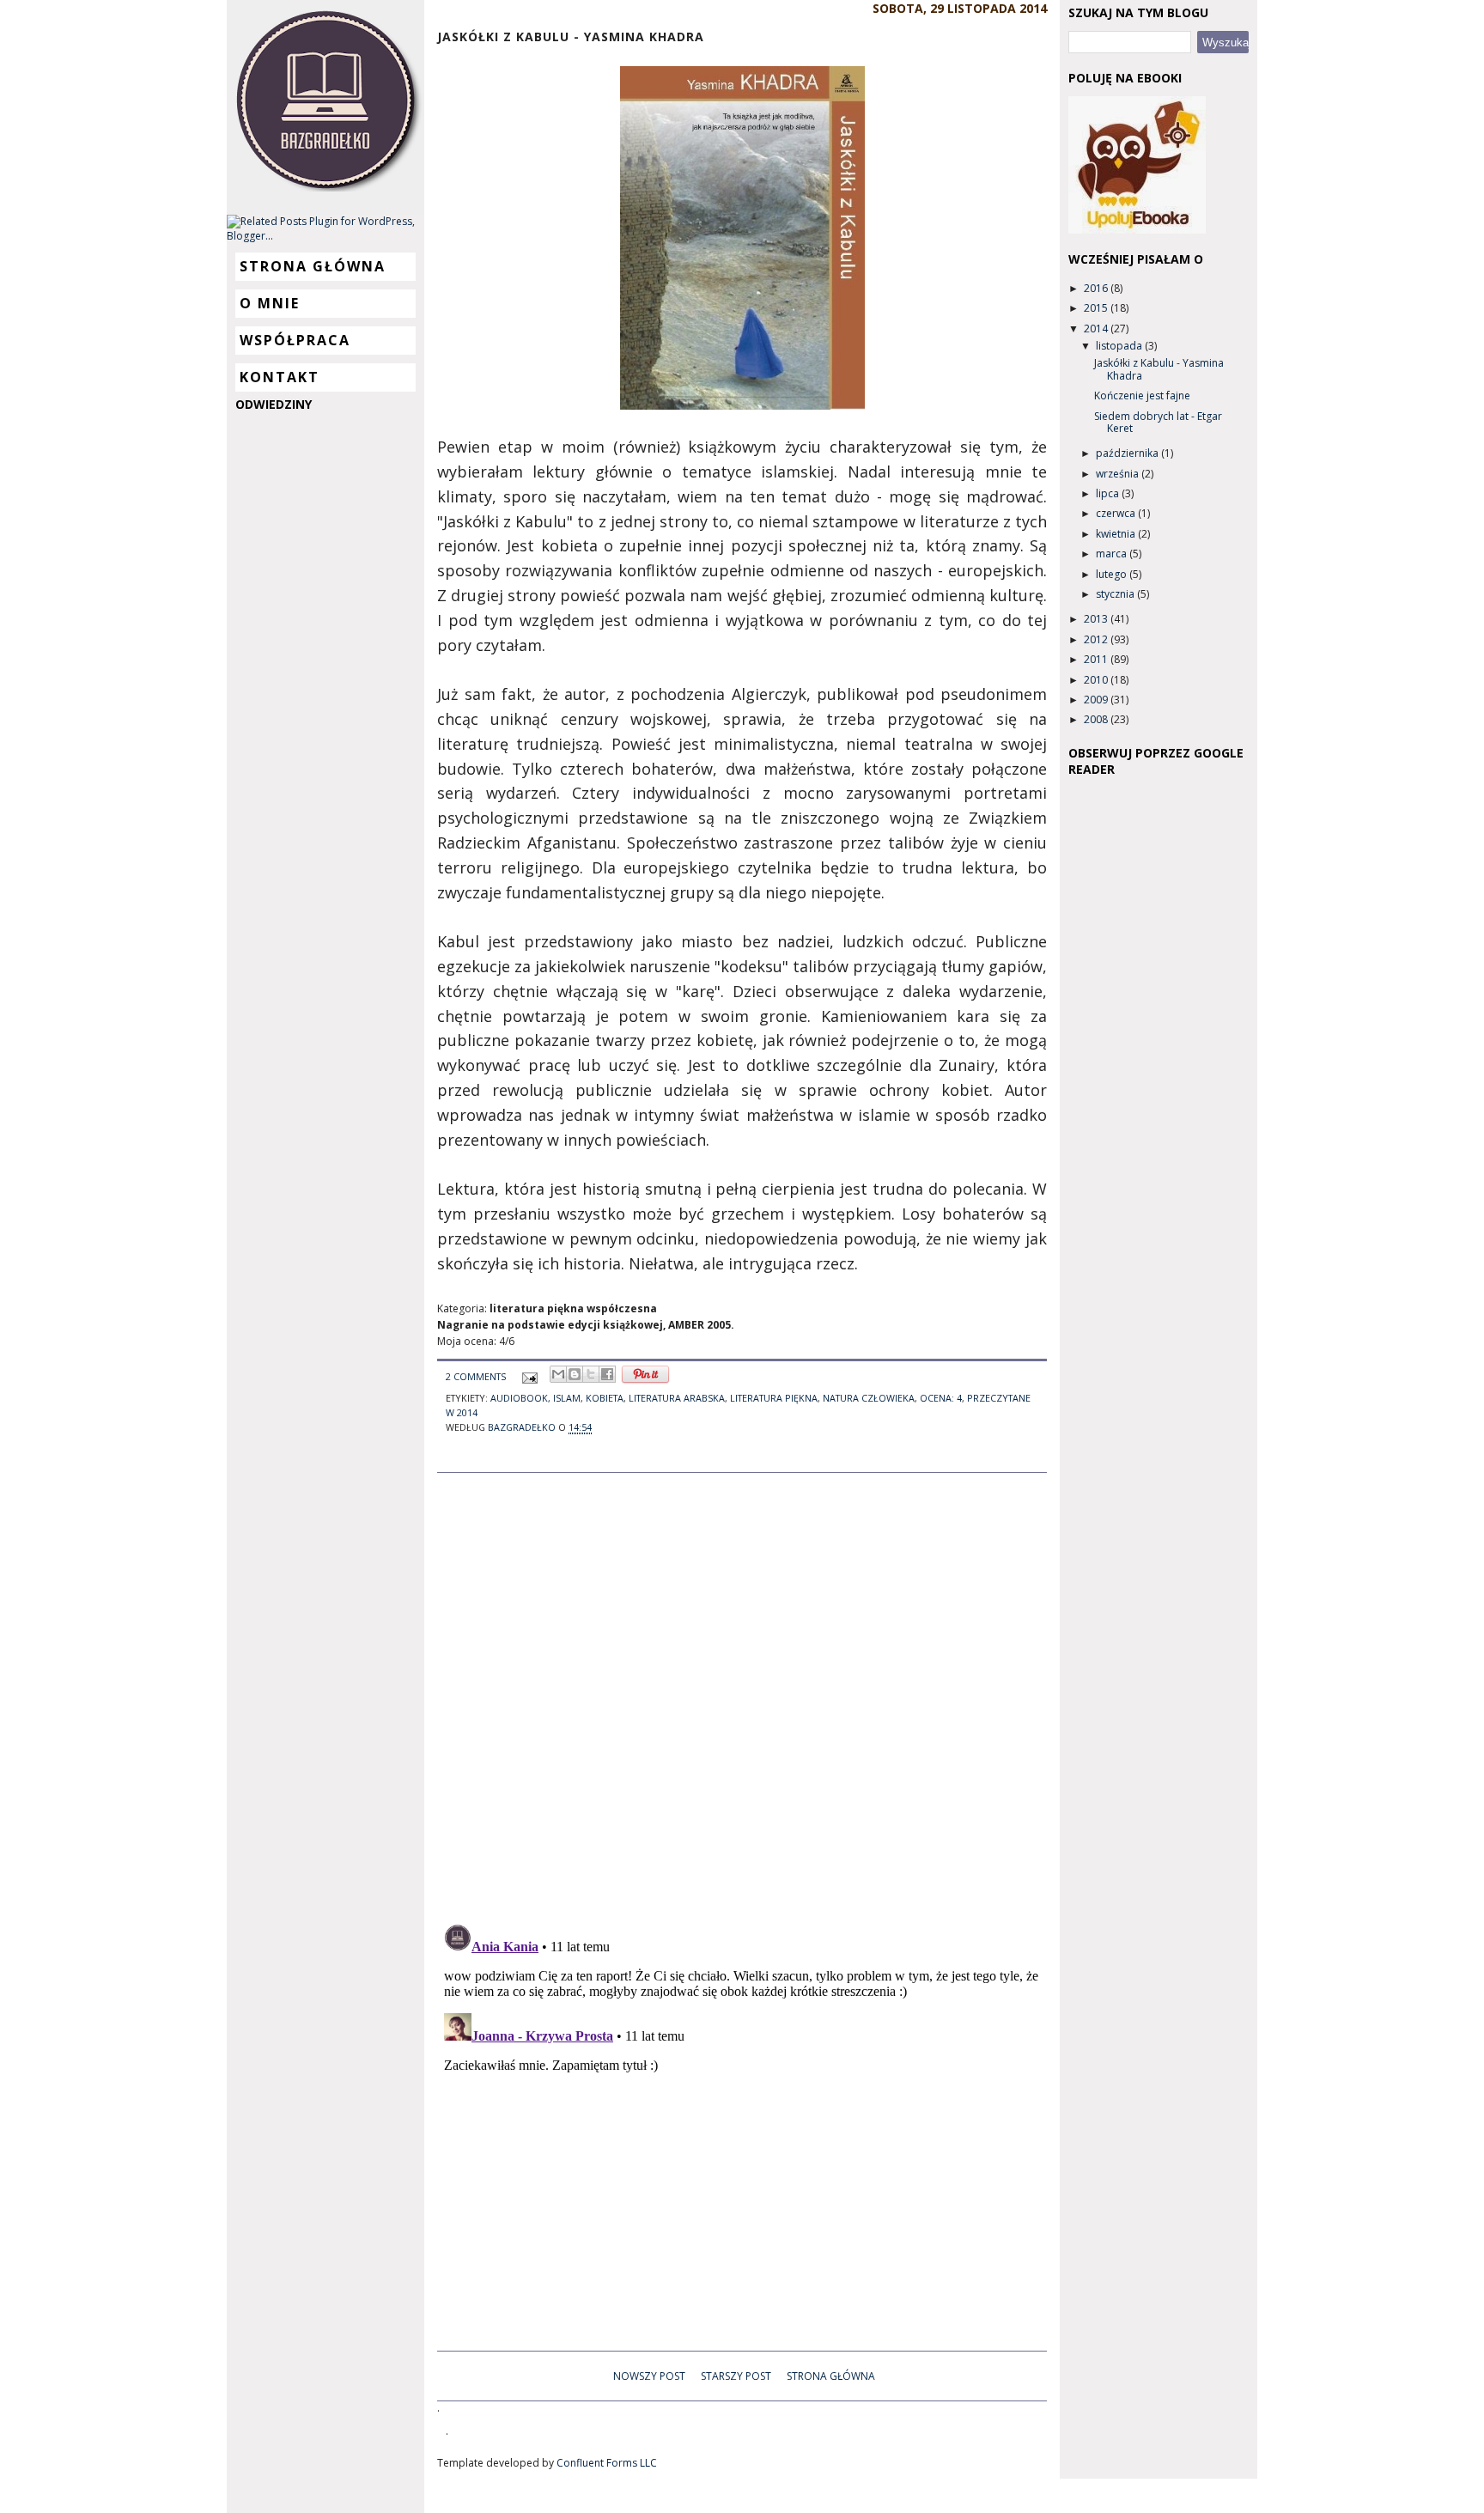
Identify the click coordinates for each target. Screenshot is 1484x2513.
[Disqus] (742, 1688)
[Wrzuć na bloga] (575, 1374)
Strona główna (313, 266)
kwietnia (1117, 534)
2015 (1097, 308)
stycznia (1116, 594)
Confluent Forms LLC (607, 2463)
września (1119, 474)
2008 (1097, 719)
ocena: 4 (941, 1398)
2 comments (476, 1376)
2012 (1097, 639)
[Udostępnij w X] (591, 1374)
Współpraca (295, 340)
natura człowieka (869, 1398)
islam (567, 1398)
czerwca (1117, 513)
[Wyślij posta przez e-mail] (529, 1376)
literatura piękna (774, 1398)
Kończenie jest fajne (1142, 396)
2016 (1097, 288)
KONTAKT (280, 377)
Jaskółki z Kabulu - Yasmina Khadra (1159, 369)
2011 (1097, 659)
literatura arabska (677, 1398)
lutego (1113, 574)
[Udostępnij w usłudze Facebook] (607, 1374)
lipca (1109, 493)
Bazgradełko (523, 1427)
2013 (1097, 619)
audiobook (519, 1398)
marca (1113, 554)
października (1128, 453)
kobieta (605, 1398)
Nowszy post (649, 2376)
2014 (1097, 329)
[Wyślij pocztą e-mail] (558, 1374)
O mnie (270, 303)
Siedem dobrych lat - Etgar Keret (1158, 422)
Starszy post (736, 2376)
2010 (1097, 680)
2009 (1097, 700)
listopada (1120, 346)
